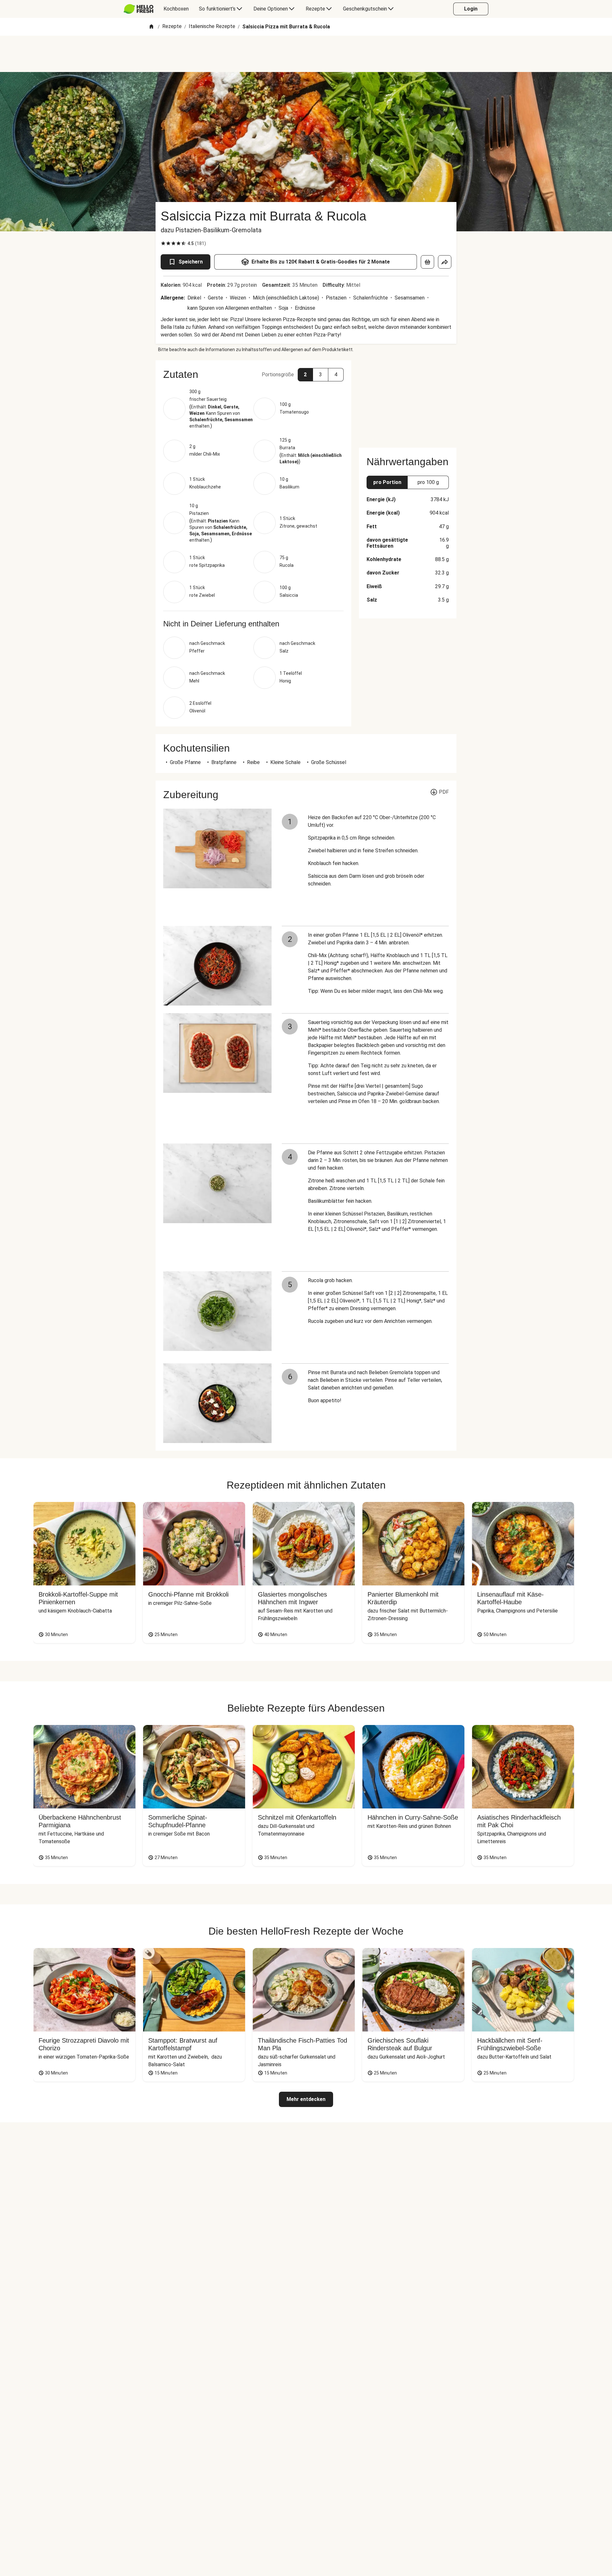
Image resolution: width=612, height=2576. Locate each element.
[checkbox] (163, 243)
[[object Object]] (427, 262)
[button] (253, 374)
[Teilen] (445, 262)
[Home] (151, 27)
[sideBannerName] (408, 400)
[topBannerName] (306, 54)
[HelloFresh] (138, 9)
